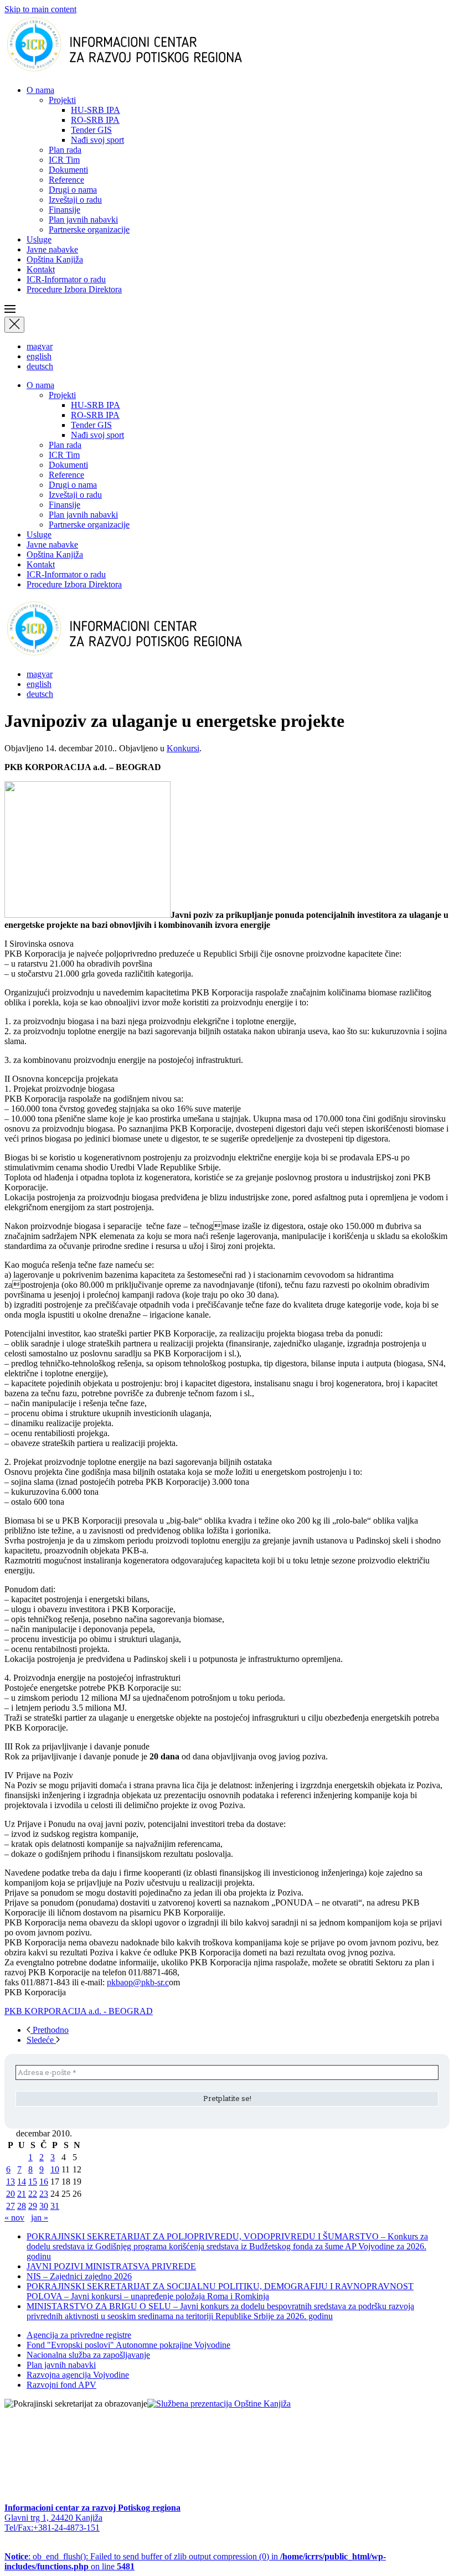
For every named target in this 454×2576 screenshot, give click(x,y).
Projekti (62, 100)
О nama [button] (40, 90)
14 (22, 2182)
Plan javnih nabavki (83, 220)
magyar (40, 346)
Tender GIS (91, 130)
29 (33, 2206)
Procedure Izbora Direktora (74, 289)
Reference (66, 180)
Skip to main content (40, 9)
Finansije (65, 210)
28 (22, 2206)
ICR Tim (64, 160)
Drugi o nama (73, 190)
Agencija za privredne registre (79, 2335)
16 (44, 2182)
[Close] (14, 325)
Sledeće (41, 2040)
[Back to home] (142, 71)
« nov (14, 2218)
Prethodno (50, 2030)
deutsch (40, 366)
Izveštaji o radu (75, 200)
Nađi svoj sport (97, 140)
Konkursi (183, 748)
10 (55, 2169)
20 (11, 2194)
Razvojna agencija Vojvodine (78, 2375)
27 (11, 2206)
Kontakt (41, 269)
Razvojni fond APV (61, 2385)
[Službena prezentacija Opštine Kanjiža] (219, 2404)
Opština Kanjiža (55, 259)
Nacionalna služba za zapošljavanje (88, 2355)
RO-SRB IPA (95, 120)
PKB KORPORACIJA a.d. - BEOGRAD (79, 2011)
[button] (227, 310)
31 (55, 2206)
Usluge (39, 239)
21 (22, 2194)
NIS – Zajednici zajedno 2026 (79, 2276)
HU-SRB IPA (96, 110)
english (39, 356)
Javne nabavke (52, 249)
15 (33, 2182)
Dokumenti (68, 170)
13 (11, 2182)
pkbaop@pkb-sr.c (138, 1982)
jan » (40, 2218)
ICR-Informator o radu (66, 279)
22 (33, 2194)
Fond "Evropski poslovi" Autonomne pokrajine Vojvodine (128, 2345)
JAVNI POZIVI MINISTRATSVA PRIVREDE (111, 2266)
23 (44, 2194)
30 (44, 2206)
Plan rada (65, 150)
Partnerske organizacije (89, 229)
